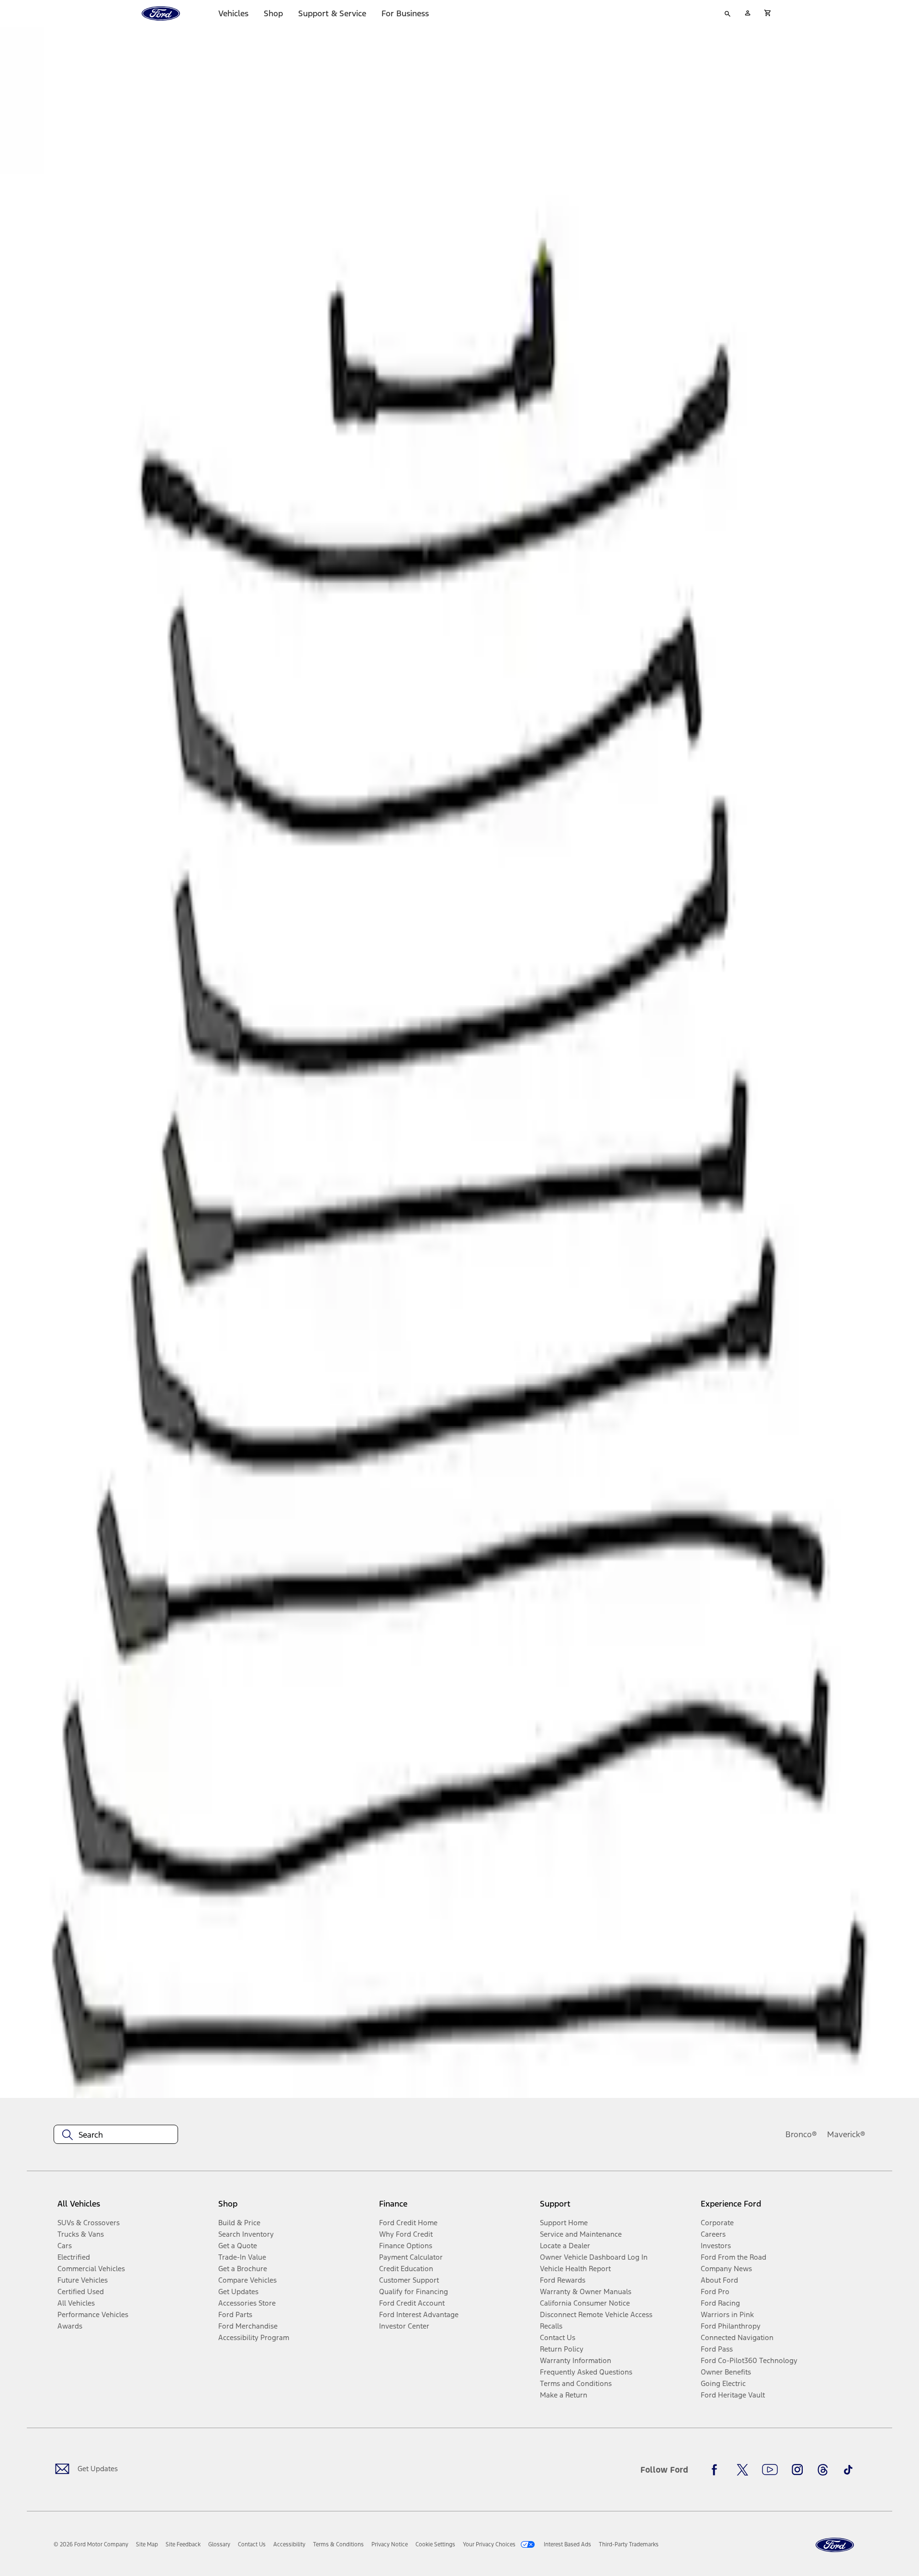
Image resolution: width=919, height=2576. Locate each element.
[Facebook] (717, 2470)
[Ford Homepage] (835, 2545)
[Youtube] (770, 2470)
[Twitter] (742, 2470)
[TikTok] (848, 2470)
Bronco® (801, 2134)
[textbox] (116, 2135)
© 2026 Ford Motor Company (91, 2544)
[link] (147, 2544)
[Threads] (823, 2470)
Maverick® (846, 2134)
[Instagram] (797, 2470)
